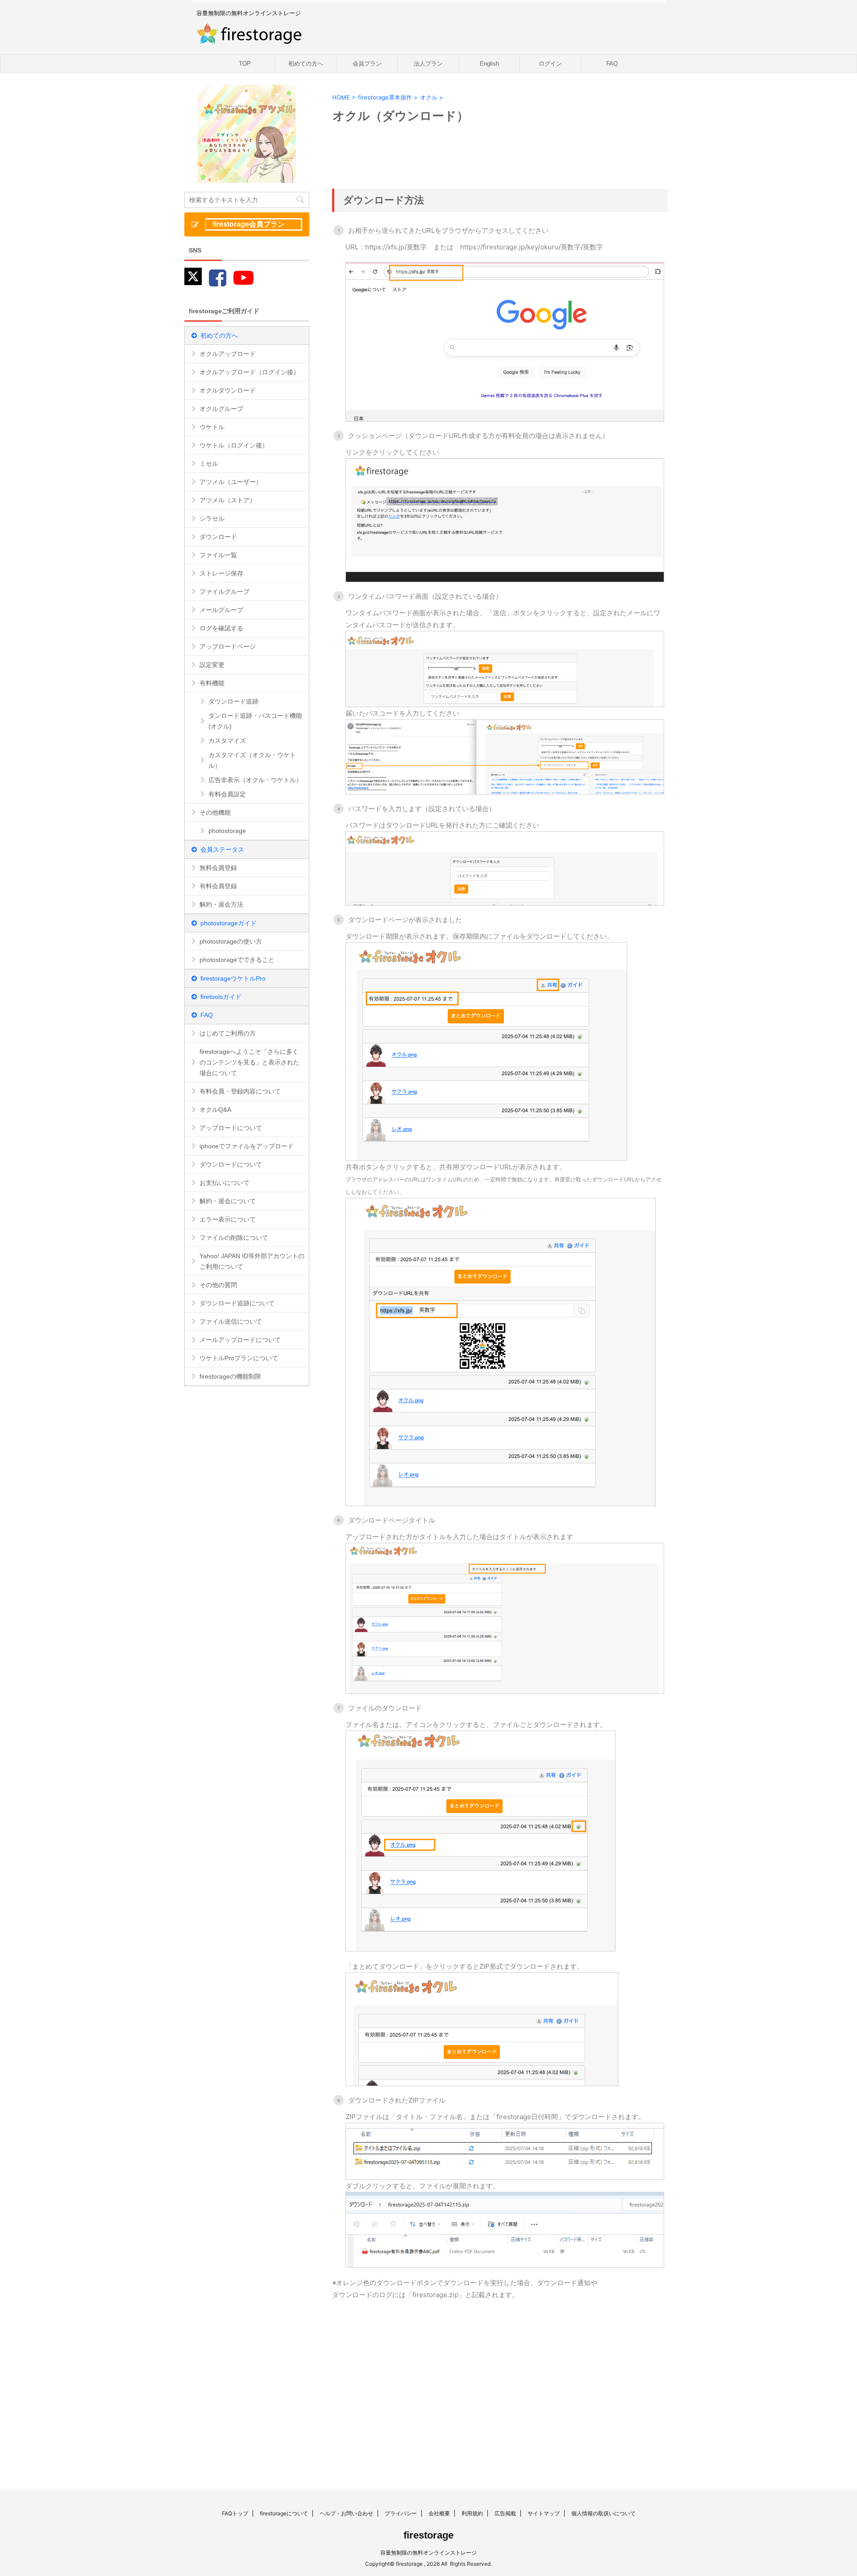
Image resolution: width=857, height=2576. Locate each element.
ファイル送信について (231, 1321)
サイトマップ (544, 2513)
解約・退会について (228, 1201)
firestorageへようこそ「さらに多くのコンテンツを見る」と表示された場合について (250, 1062)
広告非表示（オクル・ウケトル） (255, 780)
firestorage (428, 2535)
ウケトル (212, 427)
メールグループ (221, 610)
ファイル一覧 (218, 555)
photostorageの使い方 (231, 941)
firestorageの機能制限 (230, 1376)
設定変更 (212, 665)
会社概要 (439, 2513)
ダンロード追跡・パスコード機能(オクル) (255, 721)
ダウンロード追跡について (237, 1303)
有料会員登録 (218, 886)
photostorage (227, 831)
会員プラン (367, 64)
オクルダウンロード (228, 390)
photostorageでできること (237, 960)
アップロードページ (228, 646)
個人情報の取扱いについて (603, 2513)
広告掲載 (505, 2513)
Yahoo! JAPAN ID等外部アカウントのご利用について (252, 1261)
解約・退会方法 (221, 904)
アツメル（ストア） (228, 500)
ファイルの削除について (234, 1238)
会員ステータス (222, 849)
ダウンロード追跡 (233, 701)
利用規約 (472, 2513)
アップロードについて (231, 1128)
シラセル (212, 518)
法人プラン (428, 64)
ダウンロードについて (231, 1164)
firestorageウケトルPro (233, 978)
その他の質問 (218, 1285)
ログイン (550, 64)
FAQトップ (235, 2513)
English (489, 64)
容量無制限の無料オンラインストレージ (428, 2553)
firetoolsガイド (221, 997)
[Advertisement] (420, 2381)
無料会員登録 (218, 868)
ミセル (209, 464)
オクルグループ (221, 409)
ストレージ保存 (221, 573)
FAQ (612, 64)
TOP (245, 64)
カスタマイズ (227, 741)
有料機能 (212, 683)
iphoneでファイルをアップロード (247, 1146)
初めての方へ (306, 64)
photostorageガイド (229, 923)
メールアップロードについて (240, 1340)
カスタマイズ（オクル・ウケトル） (252, 760)
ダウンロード (218, 537)
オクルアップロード (228, 354)
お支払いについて (225, 1183)
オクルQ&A (215, 1110)
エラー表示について (228, 1219)
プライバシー (401, 2513)
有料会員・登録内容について (240, 1091)
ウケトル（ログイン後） (234, 445)
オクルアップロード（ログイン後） (250, 372)
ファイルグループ (225, 592)
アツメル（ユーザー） (231, 482)
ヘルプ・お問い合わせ (346, 2513)
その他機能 (215, 812)
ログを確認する (221, 628)
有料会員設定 (227, 794)
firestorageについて (284, 2513)
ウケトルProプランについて (239, 1358)
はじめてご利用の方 (228, 1033)
